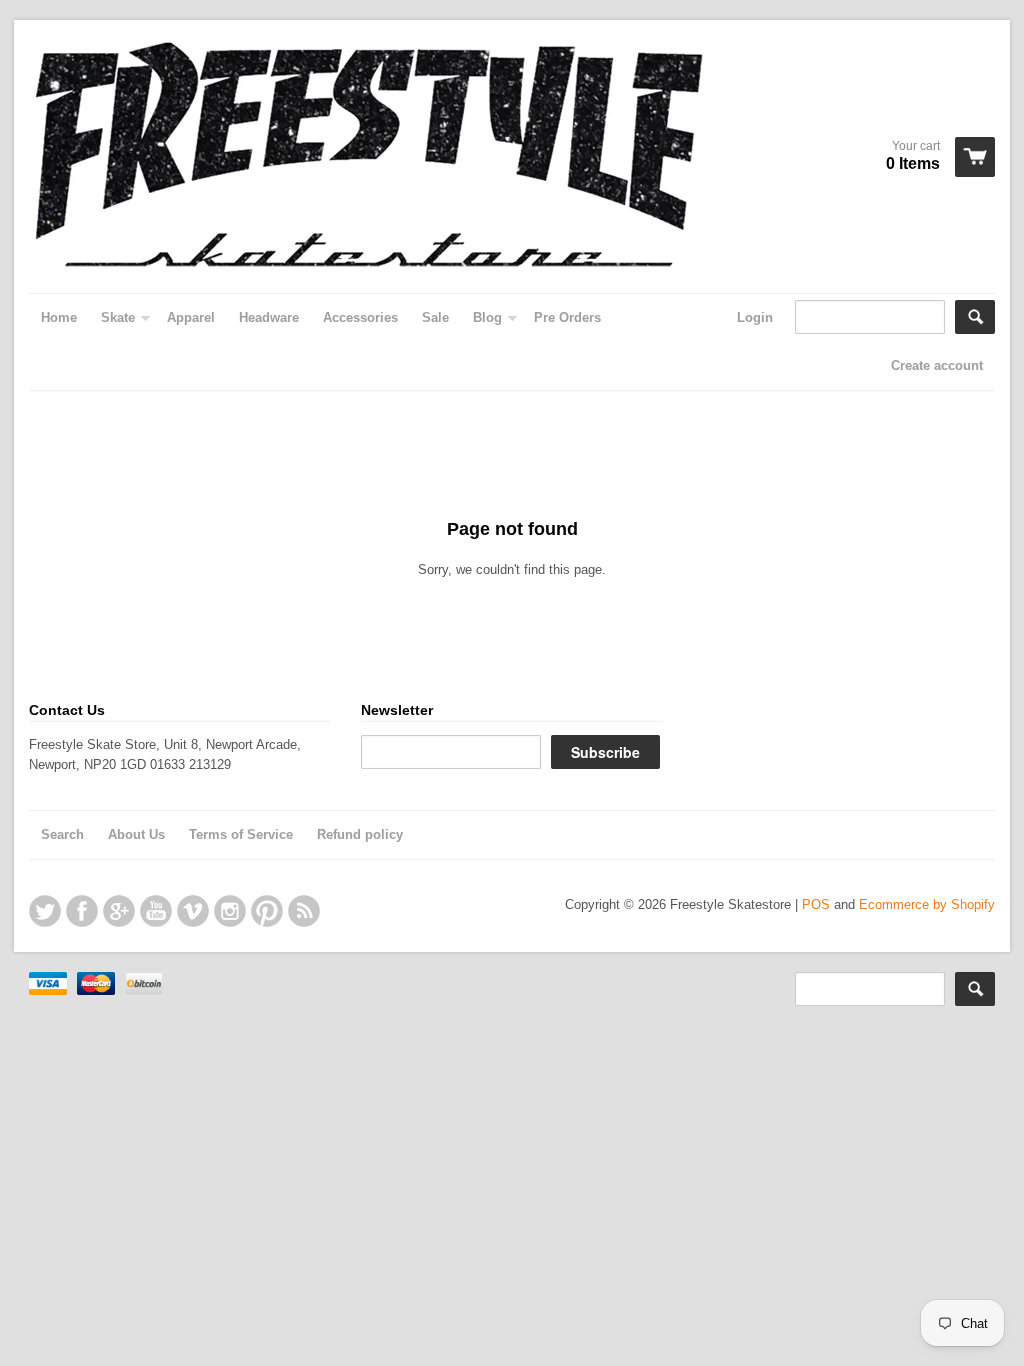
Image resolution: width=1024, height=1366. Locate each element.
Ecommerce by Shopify (927, 904)
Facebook (82, 911)
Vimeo (193, 911)
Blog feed (304, 911)
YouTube (156, 911)
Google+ (119, 911)
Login (755, 317)
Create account (937, 365)
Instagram (230, 911)
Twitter (45, 911)
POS (816, 904)
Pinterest (267, 911)
